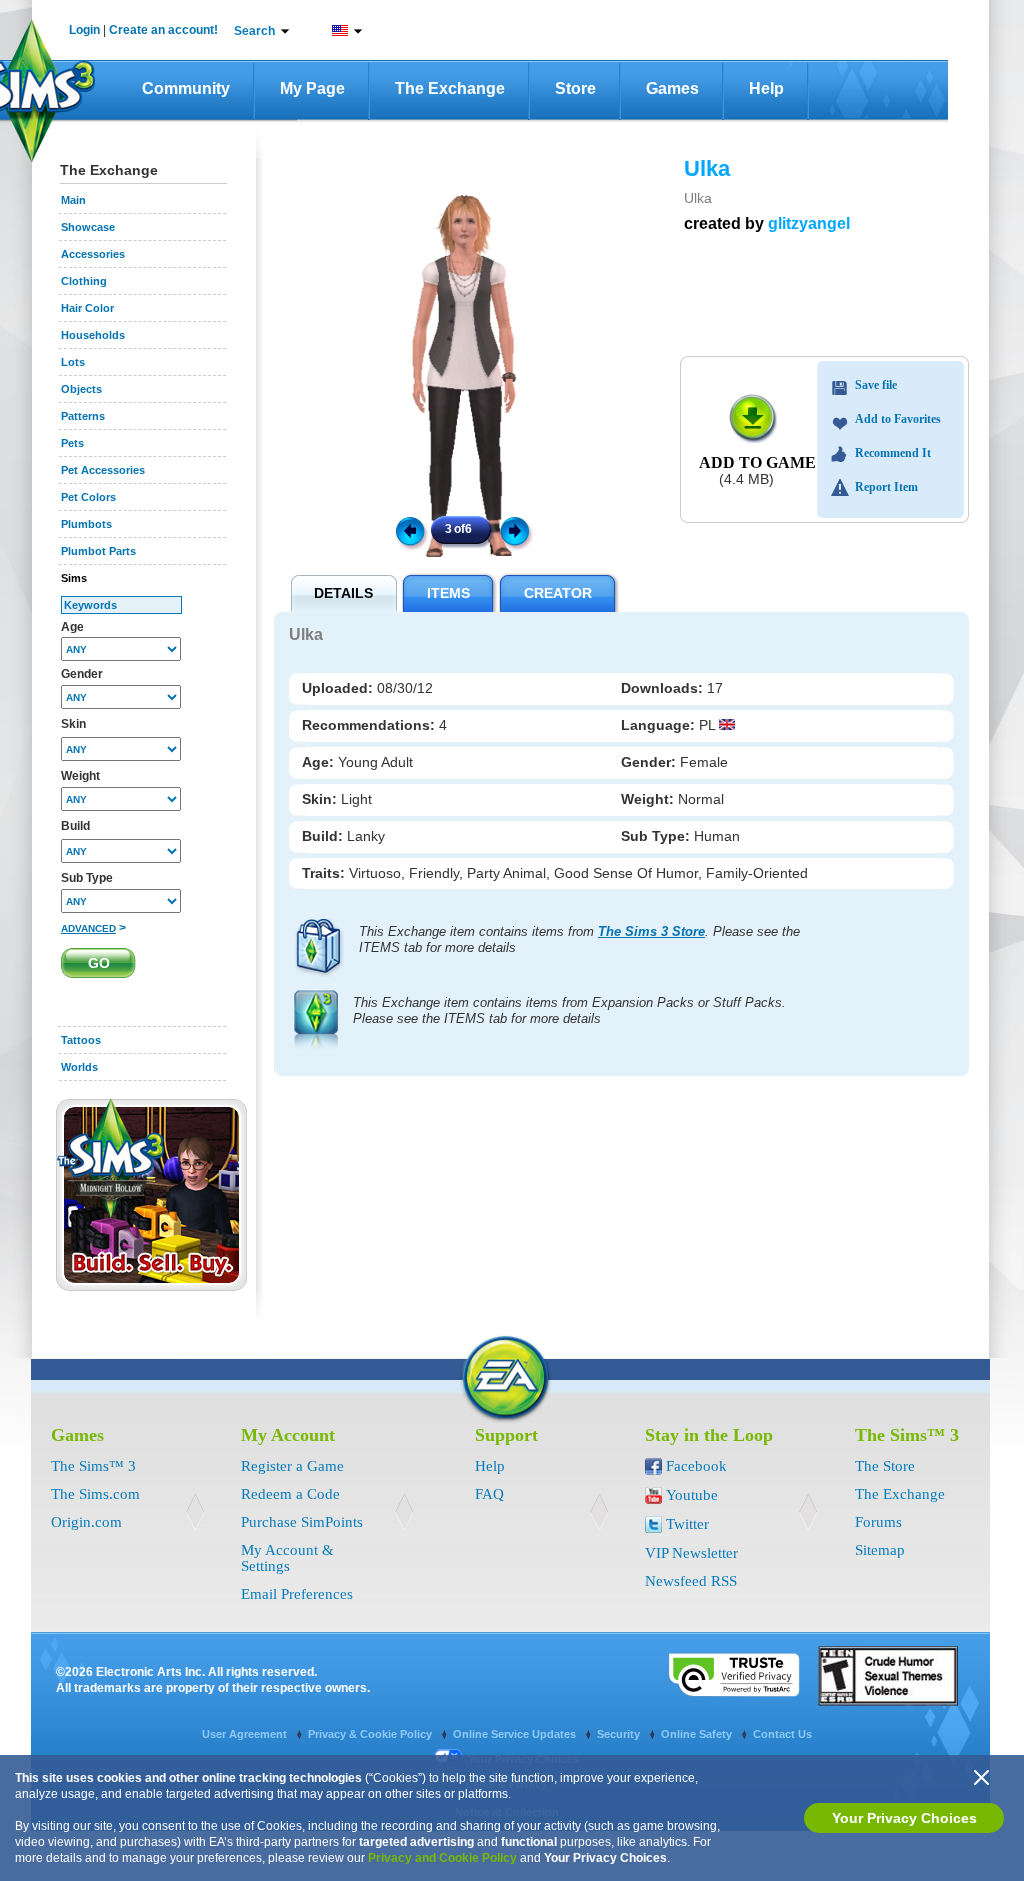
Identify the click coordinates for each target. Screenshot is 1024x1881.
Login (84, 30)
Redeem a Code (290, 1494)
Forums (878, 1522)
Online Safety (698, 1734)
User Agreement (246, 1734)
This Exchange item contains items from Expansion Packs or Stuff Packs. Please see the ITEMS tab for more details (569, 1010)
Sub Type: (657, 836)
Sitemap (880, 1550)
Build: (324, 836)
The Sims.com (95, 1494)
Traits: (325, 873)
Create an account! (163, 30)
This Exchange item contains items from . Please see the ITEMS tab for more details (579, 939)
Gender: (650, 762)
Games (672, 88)
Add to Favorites (898, 419)
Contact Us (782, 1734)
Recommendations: (370, 725)
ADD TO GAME (757, 462)
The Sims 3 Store (651, 931)
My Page (312, 88)
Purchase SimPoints (302, 1522)
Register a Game (292, 1466)
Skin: (321, 799)
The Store (885, 1466)
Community (186, 88)
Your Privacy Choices (904, 1818)
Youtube (692, 1495)
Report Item (886, 487)
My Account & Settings (287, 1558)
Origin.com (86, 1522)
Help (766, 88)
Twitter (687, 1524)
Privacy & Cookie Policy (371, 1734)
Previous (409, 530)
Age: (320, 762)
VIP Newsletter (691, 1553)
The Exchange (450, 88)
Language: (660, 725)
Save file (876, 385)
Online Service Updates (516, 1734)
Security (620, 1734)
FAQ (489, 1494)
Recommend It (893, 453)
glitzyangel (809, 223)
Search (254, 31)
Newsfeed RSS (691, 1581)
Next (518, 530)
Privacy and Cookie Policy (442, 1858)
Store (575, 88)
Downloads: (664, 688)
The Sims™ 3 (93, 1466)
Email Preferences (297, 1594)
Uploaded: (339, 688)
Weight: (649, 799)
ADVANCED (88, 928)
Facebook (696, 1466)
